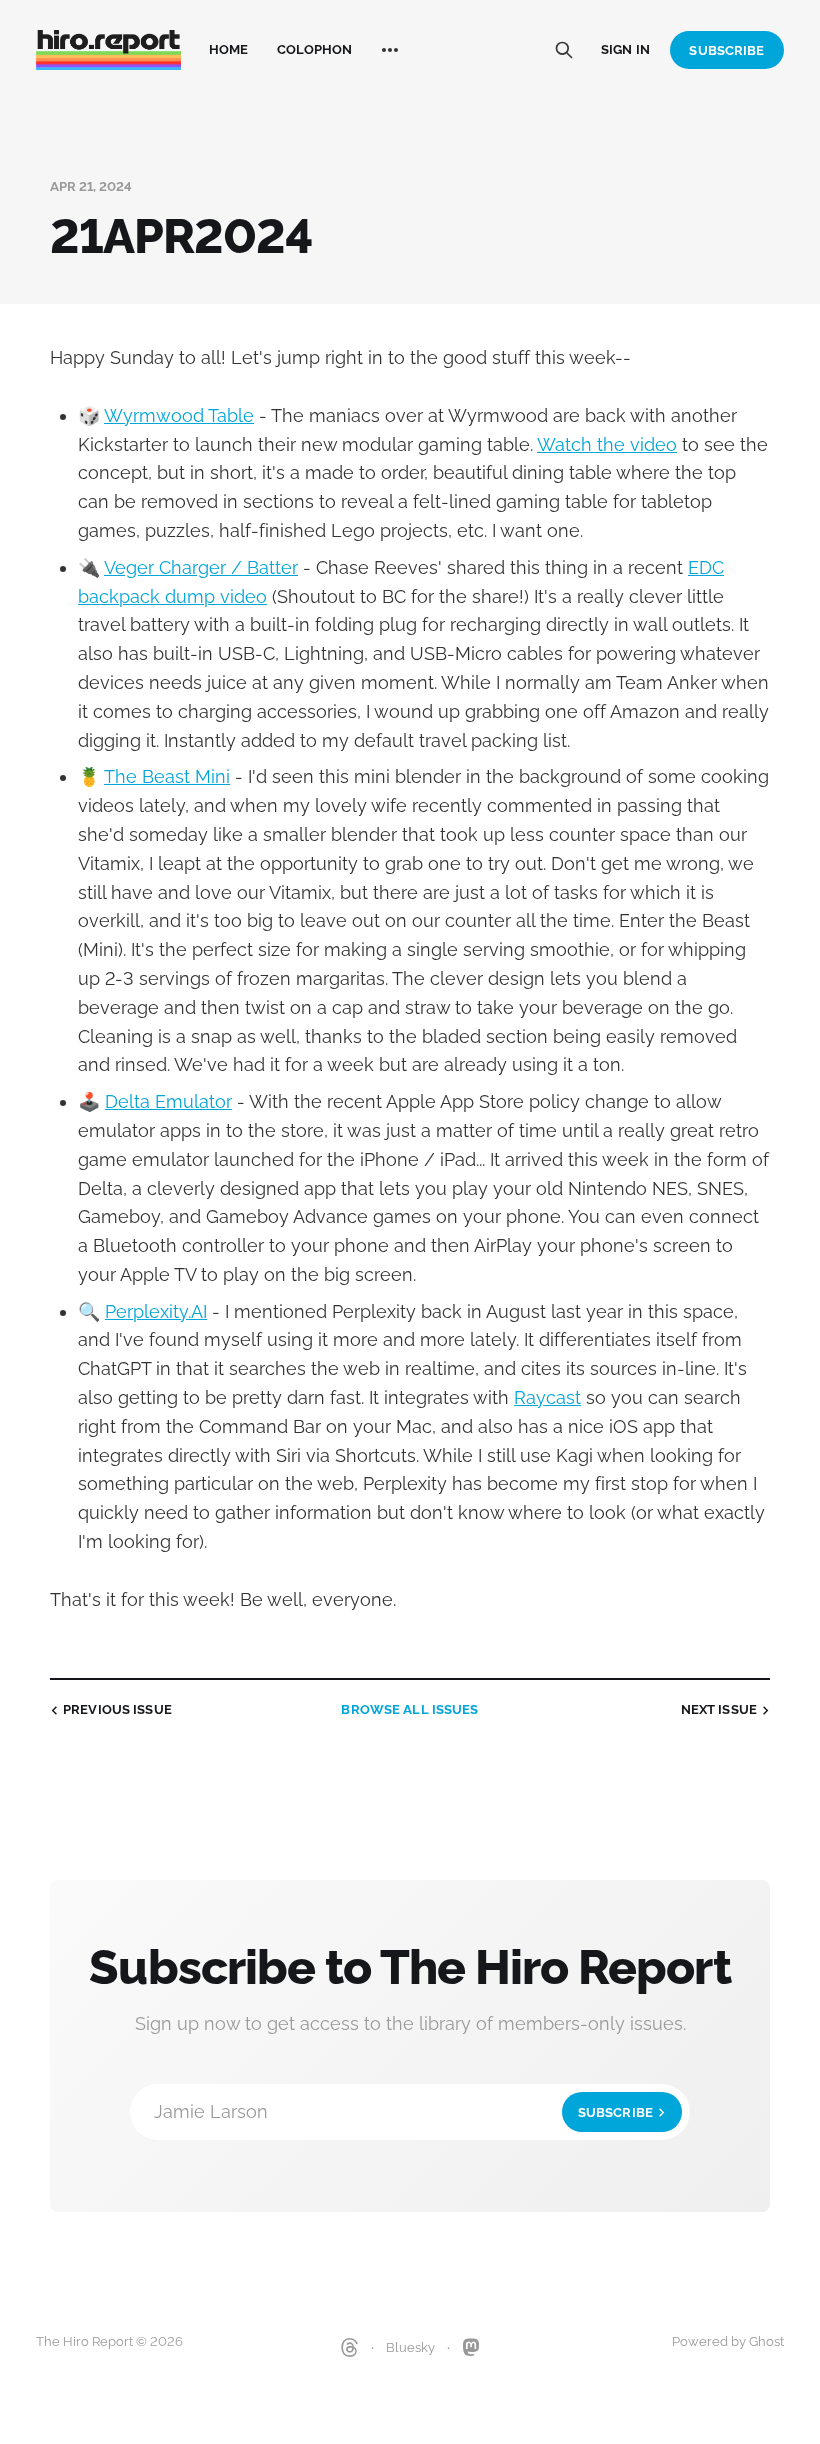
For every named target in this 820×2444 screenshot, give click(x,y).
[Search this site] (564, 50)
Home (229, 49)
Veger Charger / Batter (201, 567)
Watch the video (607, 444)
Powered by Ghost (728, 2341)
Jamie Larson (403, 2111)
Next (719, 1709)
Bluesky (410, 2347)
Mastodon (471, 2348)
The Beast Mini (167, 776)
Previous (117, 1709)
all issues (409, 1709)
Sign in (625, 49)
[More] (390, 50)
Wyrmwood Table (179, 415)
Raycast (547, 1397)
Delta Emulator (168, 1101)
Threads (350, 2348)
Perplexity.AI (156, 1311)
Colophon (315, 49)
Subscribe (726, 50)
